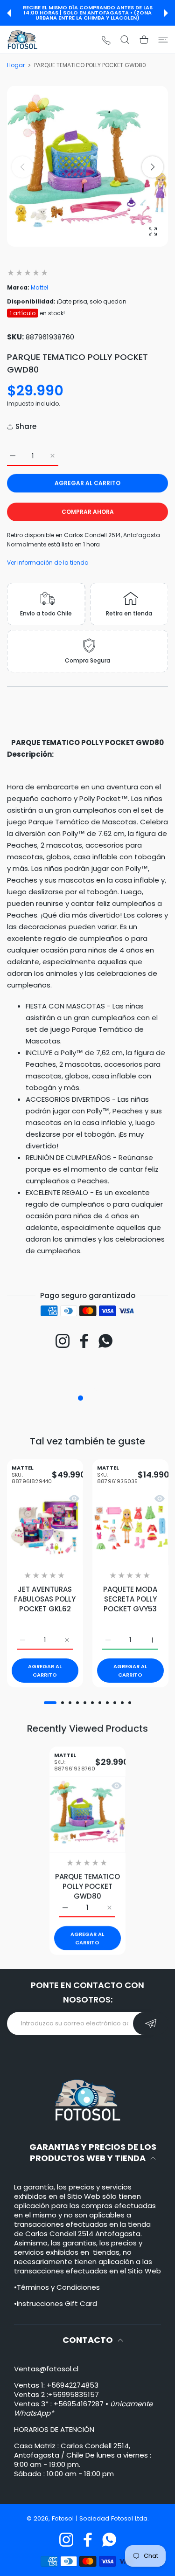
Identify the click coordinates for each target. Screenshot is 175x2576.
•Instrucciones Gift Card (56, 2303)
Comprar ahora (88, 512)
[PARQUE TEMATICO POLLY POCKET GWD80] (87, 1814)
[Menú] (163, 40)
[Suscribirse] (150, 2024)
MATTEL (32, 1475)
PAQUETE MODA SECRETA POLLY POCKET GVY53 (130, 1599)
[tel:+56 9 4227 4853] (106, 40)
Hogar (16, 65)
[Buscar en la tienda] (125, 40)
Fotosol (64, 2518)
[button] (9, 13)
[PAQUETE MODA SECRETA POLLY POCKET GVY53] (130, 1527)
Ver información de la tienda (48, 563)
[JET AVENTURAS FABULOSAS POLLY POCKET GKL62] (45, 1527)
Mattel (39, 287)
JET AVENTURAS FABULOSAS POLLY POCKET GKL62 (45, 1599)
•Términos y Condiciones (57, 2287)
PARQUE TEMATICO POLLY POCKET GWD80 (87, 1886)
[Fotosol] (22, 40)
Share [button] (26, 426)
